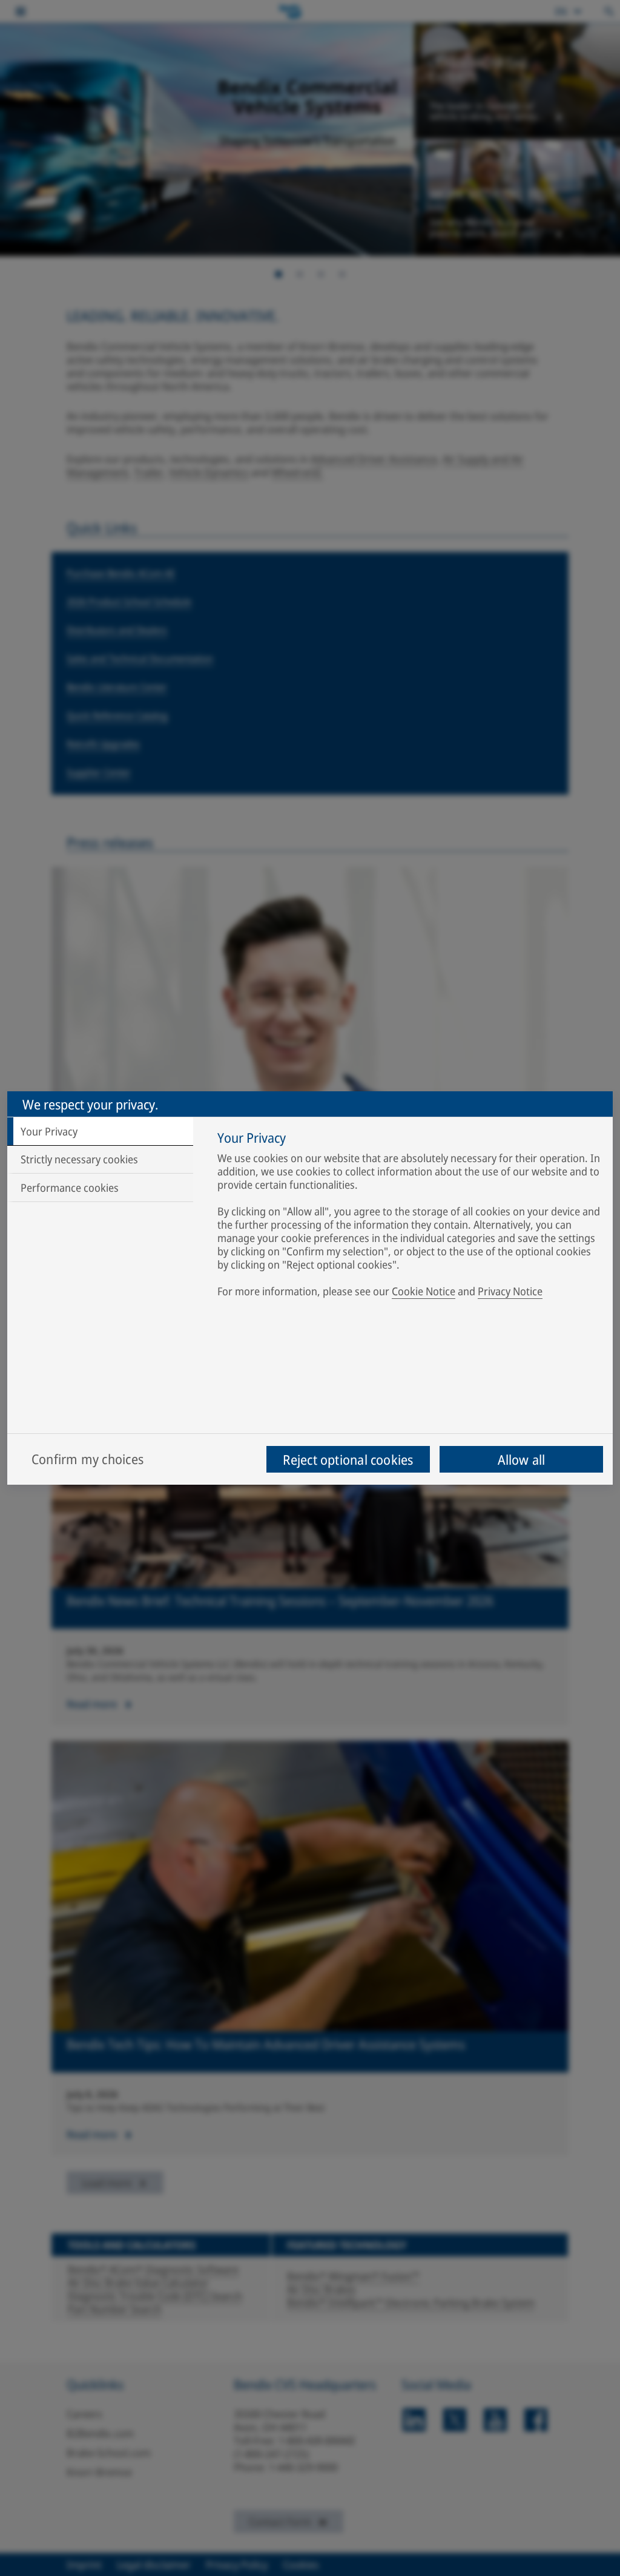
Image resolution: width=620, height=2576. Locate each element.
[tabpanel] (409, 1217)
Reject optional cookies (348, 1459)
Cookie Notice (424, 1291)
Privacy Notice (510, 1291)
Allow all (522, 1459)
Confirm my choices (87, 1459)
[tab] (100, 1131)
